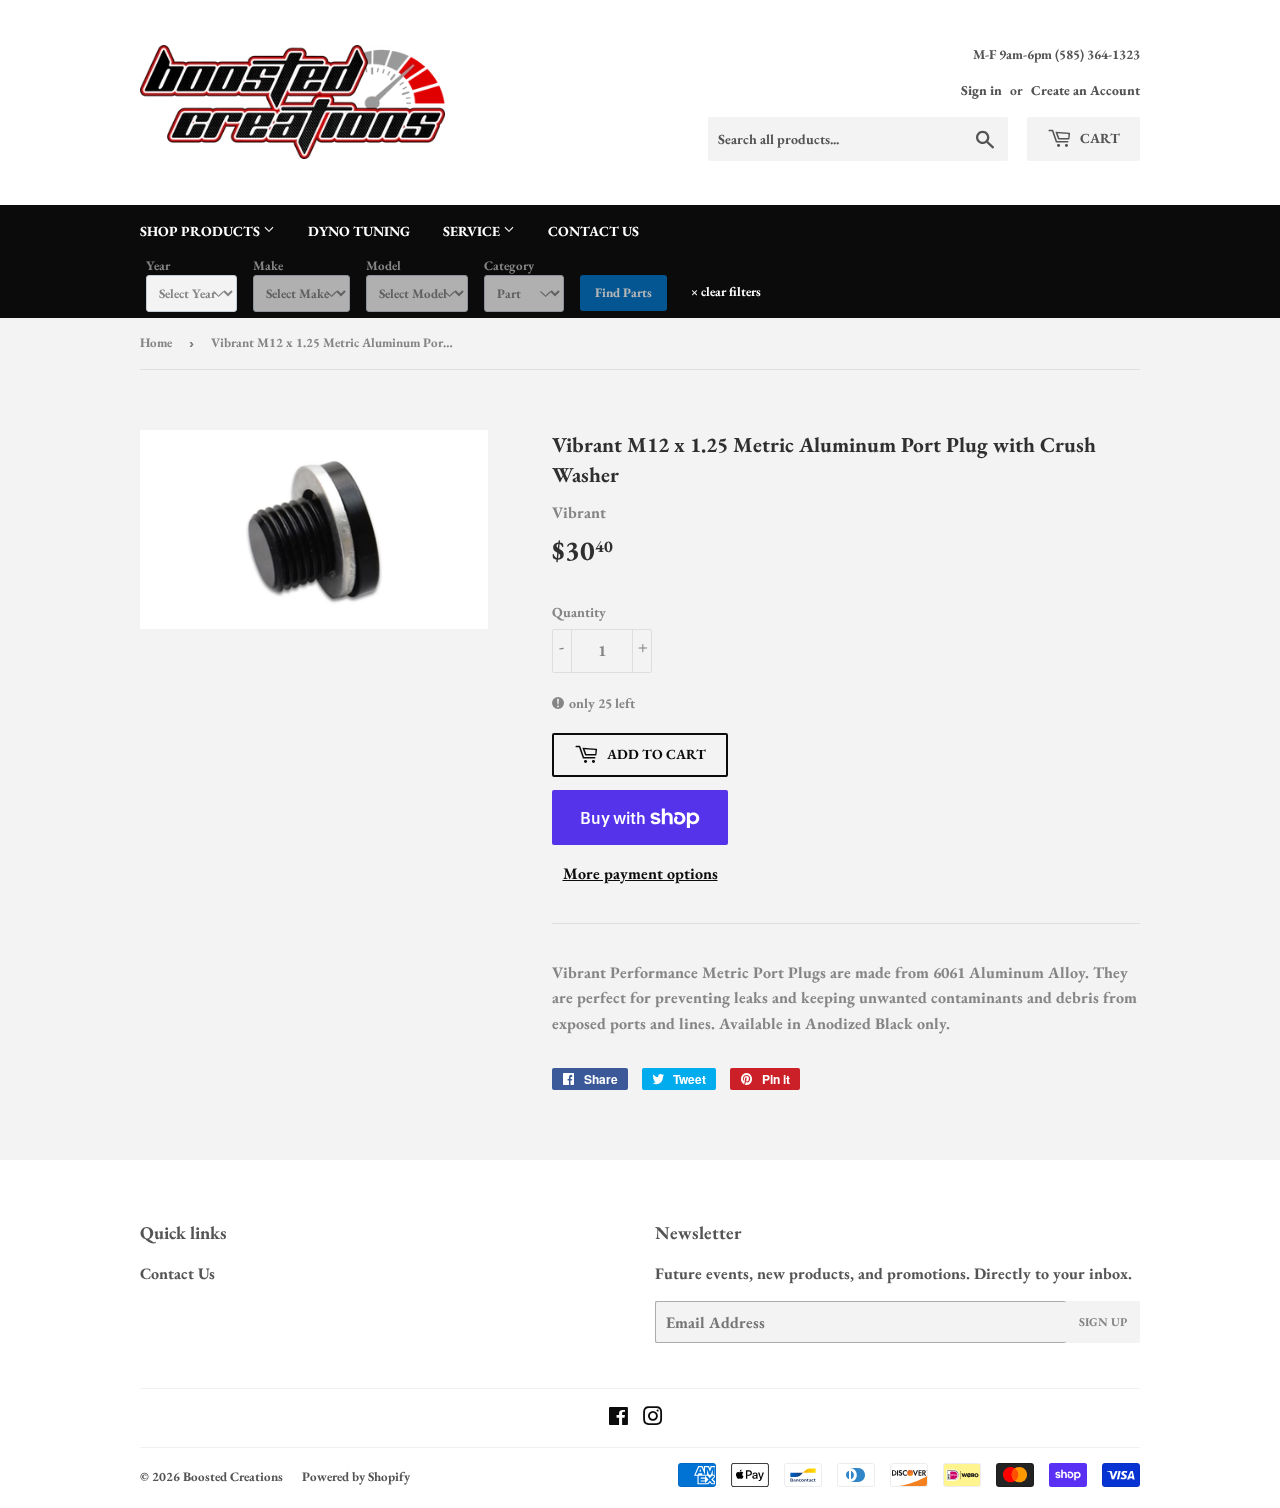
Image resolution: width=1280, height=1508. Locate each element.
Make (268, 265)
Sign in (981, 90)
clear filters (726, 291)
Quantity (579, 612)
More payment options (640, 873)
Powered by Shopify (356, 1476)
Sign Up (1103, 1322)
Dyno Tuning (359, 231)
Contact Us (593, 231)
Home (156, 342)
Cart (1098, 138)
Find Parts (623, 292)
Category (509, 265)
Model (383, 265)
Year (158, 265)
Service (473, 231)
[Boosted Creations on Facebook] (618, 1418)
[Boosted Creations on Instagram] (653, 1418)
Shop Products (201, 231)
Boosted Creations (233, 1476)
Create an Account (1085, 90)
